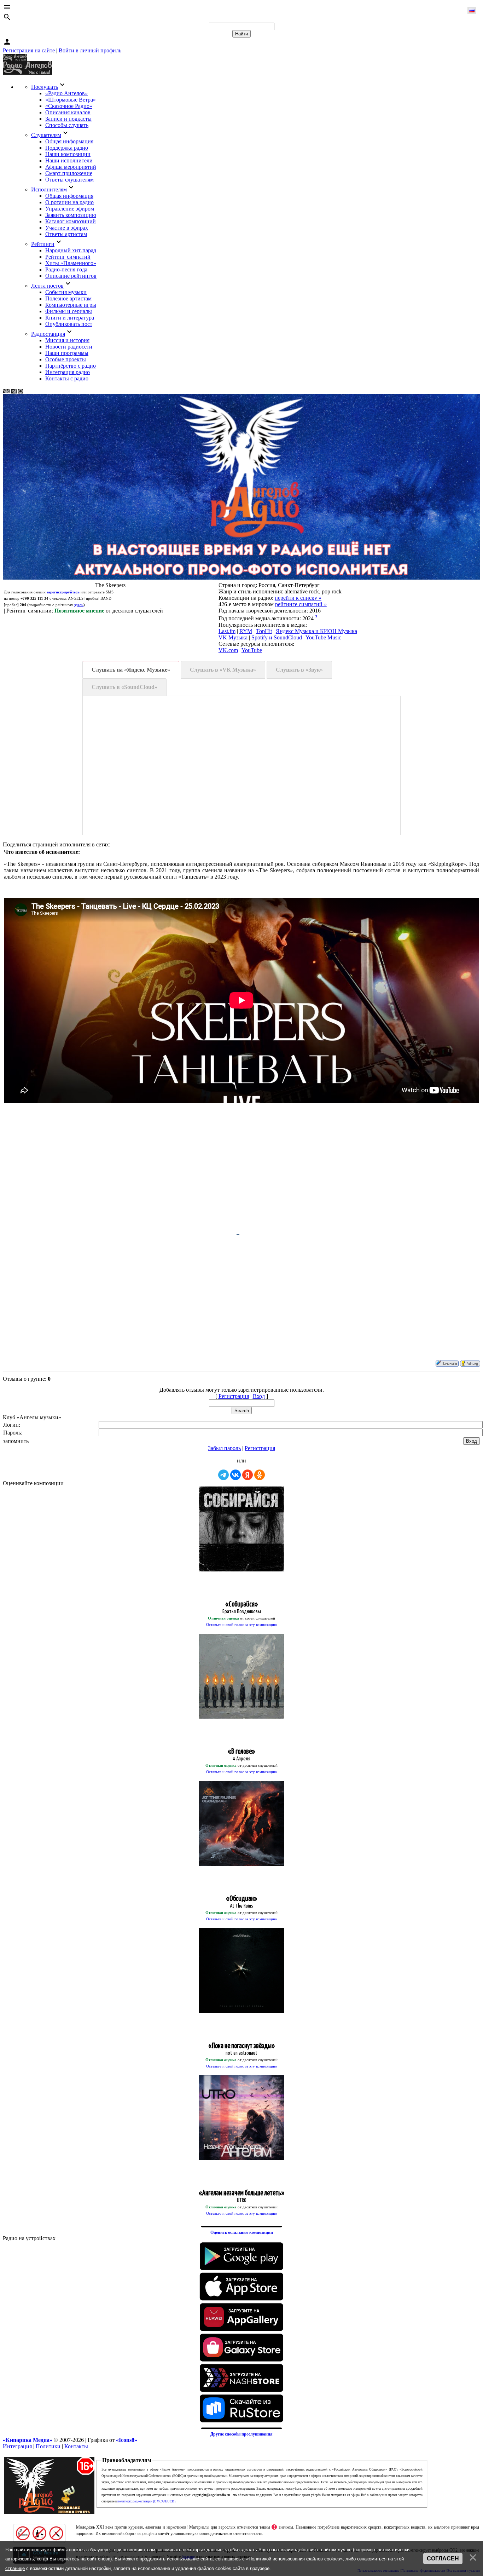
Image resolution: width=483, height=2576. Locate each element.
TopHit (264, 631)
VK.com (228, 650)
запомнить (16, 1441)
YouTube (252, 650)
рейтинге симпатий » (301, 604)
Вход (259, 1396)
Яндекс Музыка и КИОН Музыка (316, 631)
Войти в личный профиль (90, 50)
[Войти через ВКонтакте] (235, 1475)
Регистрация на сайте (29, 50)
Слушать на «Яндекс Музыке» (131, 670)
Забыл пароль (224, 1448)
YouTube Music (323, 637)
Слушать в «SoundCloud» (124, 687)
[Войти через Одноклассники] (260, 1475)
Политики (48, 2446)
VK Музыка (233, 637)
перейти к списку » (298, 598)
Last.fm (227, 631)
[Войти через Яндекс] (248, 1475)
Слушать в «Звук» (299, 670)
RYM (246, 631)
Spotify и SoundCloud (277, 637)
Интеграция (17, 2446)
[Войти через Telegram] (223, 1475)
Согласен (443, 2558)
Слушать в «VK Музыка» (223, 670)
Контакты (76, 2446)
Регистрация (234, 1396)
